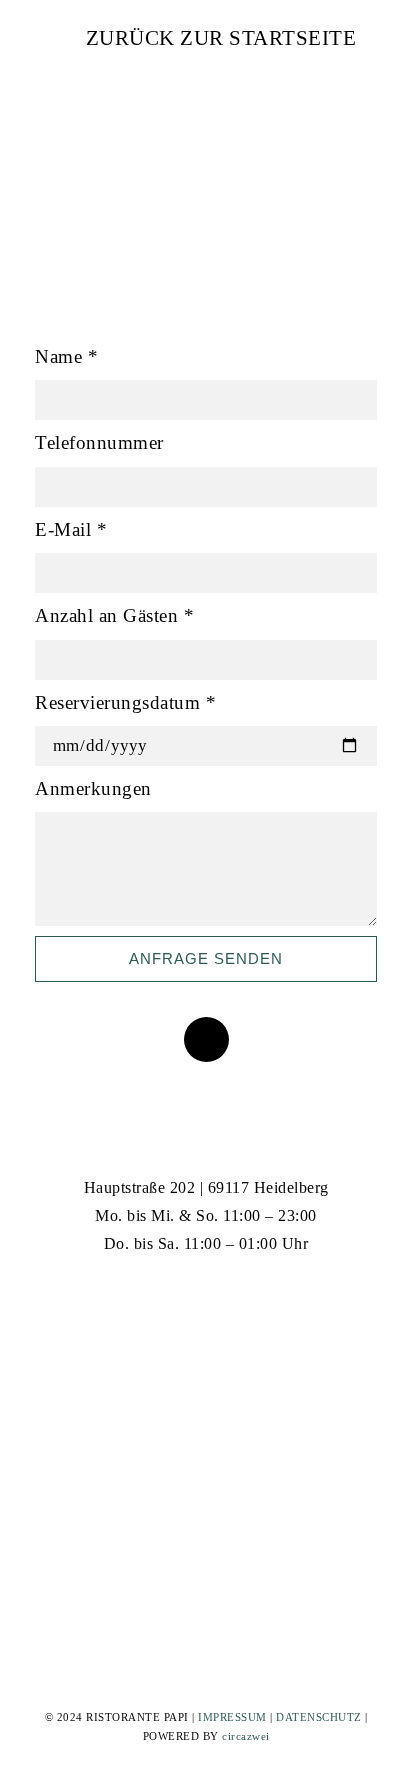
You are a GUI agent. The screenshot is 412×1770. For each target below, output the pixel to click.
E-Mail (71, 529)
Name (66, 356)
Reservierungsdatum (125, 702)
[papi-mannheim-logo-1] (244, 1398)
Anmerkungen (93, 788)
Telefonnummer (99, 442)
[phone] (206, 1039)
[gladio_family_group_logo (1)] (167, 1395)
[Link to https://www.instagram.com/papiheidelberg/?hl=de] (206, 1296)
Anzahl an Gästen (114, 615)
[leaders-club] (90, 1398)
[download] (322, 1398)
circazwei (246, 1736)
